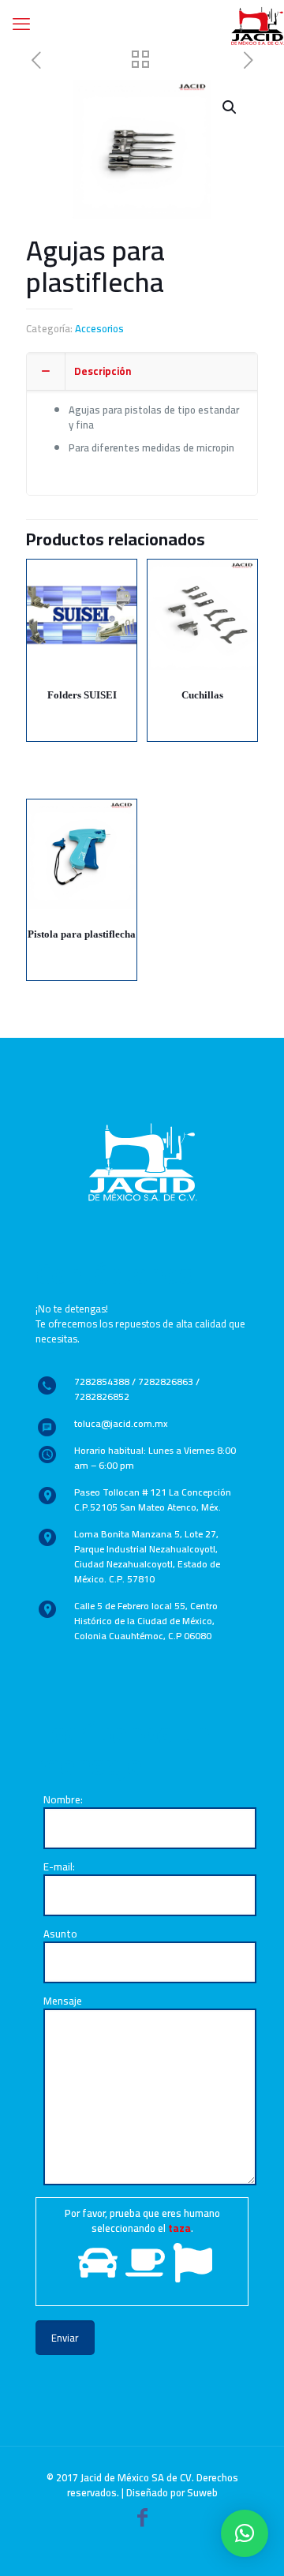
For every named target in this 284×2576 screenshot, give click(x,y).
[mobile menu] (21, 24)
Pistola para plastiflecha (82, 934)
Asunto (60, 1935)
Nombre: (63, 1801)
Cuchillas (202, 695)
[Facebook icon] (142, 2520)
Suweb (202, 2492)
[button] (245, 2533)
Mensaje (63, 2002)
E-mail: (59, 1868)
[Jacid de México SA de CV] (258, 24)
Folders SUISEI (82, 695)
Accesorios (99, 328)
